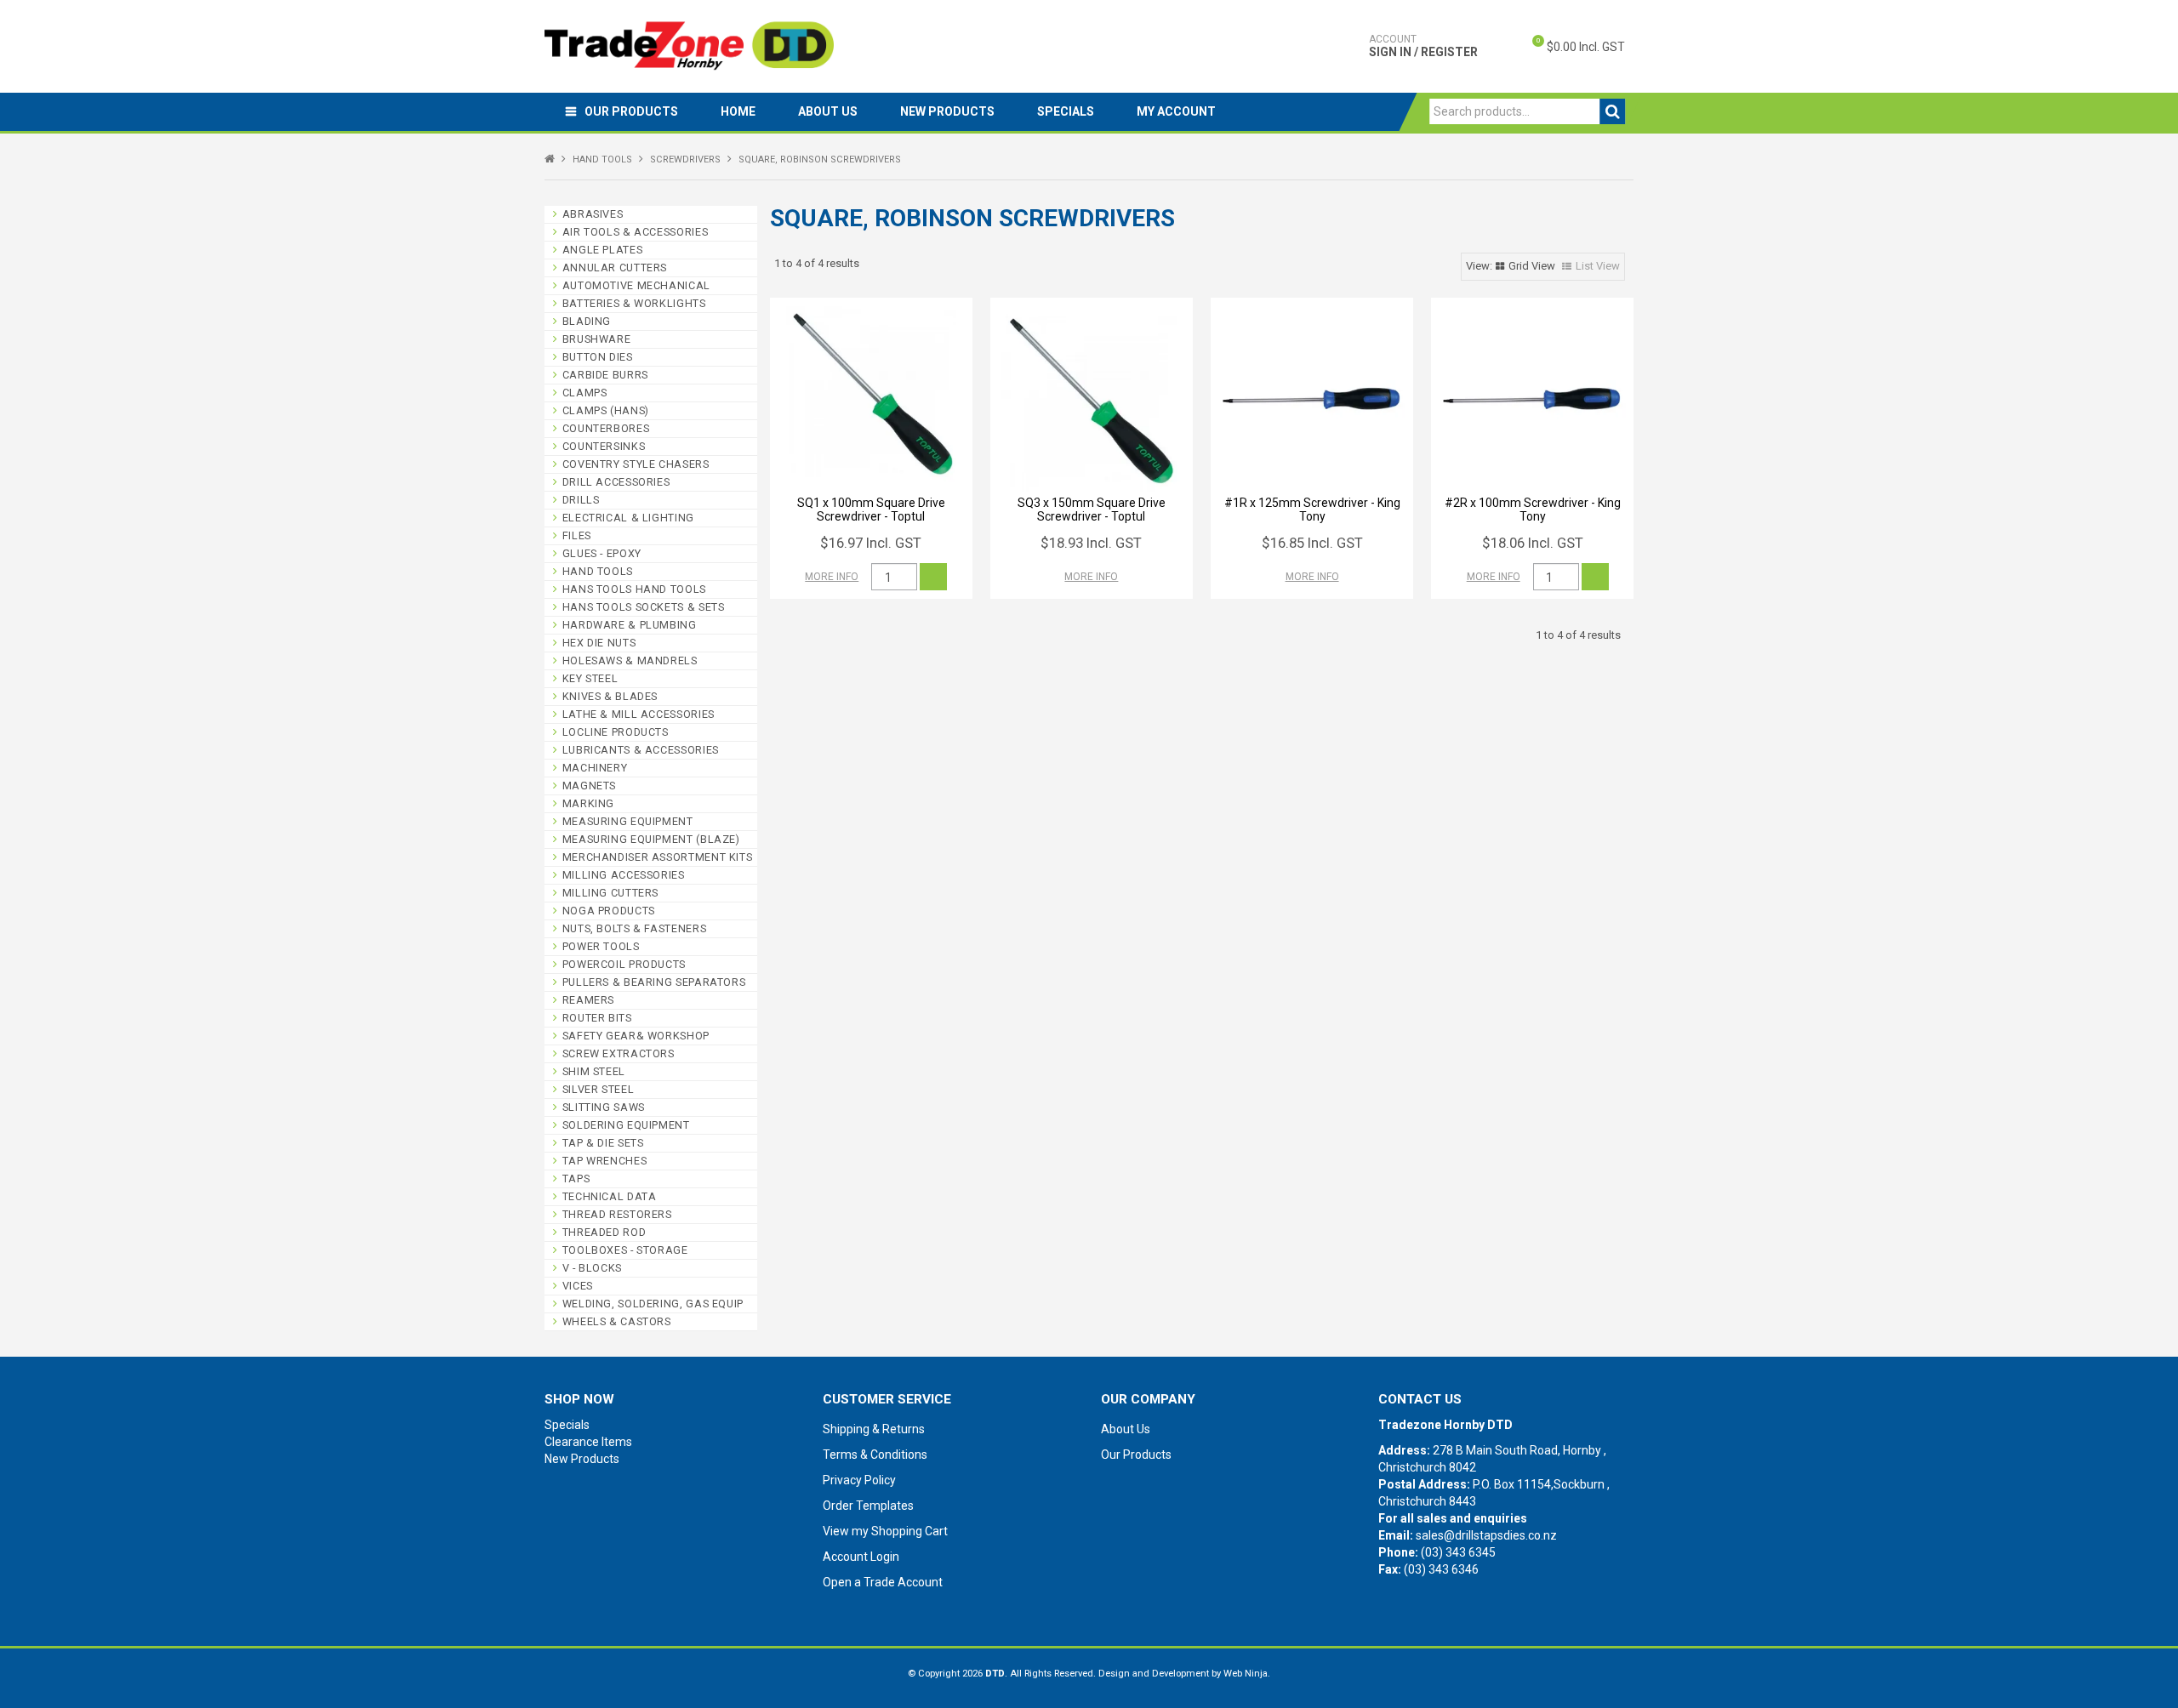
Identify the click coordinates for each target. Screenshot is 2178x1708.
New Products (947, 111)
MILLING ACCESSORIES (624, 875)
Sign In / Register (1423, 46)
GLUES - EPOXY (602, 553)
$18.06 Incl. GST (1533, 543)
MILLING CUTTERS (610, 893)
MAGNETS (589, 786)
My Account (1176, 111)
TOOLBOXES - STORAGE (625, 1250)
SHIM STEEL (594, 1071)
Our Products (631, 111)
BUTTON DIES (598, 357)
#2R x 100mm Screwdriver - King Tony (1533, 509)
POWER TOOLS (601, 946)
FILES (577, 535)
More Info (832, 577)
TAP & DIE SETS (603, 1143)
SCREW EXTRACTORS (619, 1053)
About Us (828, 111)
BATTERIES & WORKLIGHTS (634, 303)
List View (1598, 266)
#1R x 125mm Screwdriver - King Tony (1312, 509)
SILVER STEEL (599, 1089)
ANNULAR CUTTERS (615, 268)
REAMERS (588, 1000)
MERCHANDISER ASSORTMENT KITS (658, 857)
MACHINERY (595, 768)
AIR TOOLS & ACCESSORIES (636, 232)
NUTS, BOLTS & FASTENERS (635, 928)
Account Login (861, 1557)
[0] (1524, 47)
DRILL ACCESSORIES (616, 482)
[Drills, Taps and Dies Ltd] (689, 45)
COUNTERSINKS (604, 446)
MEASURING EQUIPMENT (628, 821)
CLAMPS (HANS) (606, 410)
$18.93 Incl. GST (1091, 543)
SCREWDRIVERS (685, 159)
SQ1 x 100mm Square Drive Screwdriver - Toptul (871, 509)
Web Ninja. (1247, 1674)
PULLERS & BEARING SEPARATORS (654, 982)
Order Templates (868, 1506)
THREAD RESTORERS (617, 1214)
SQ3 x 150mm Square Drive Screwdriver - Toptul (1092, 509)
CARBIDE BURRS (605, 375)
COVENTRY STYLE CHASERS (636, 464)
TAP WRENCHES (605, 1161)
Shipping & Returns (874, 1429)
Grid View (1532, 266)
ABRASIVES (593, 214)
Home (738, 111)
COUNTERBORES (606, 428)
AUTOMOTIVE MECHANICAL (636, 285)
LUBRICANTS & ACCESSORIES (641, 750)
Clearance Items (588, 1442)
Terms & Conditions (875, 1455)
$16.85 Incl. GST (1312, 543)
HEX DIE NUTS (599, 643)
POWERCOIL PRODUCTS (624, 964)
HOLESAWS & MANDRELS (630, 660)
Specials (1066, 111)
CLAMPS (585, 393)
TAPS (576, 1179)
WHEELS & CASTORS (617, 1321)
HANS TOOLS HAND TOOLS (634, 589)
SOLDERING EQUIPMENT (626, 1125)
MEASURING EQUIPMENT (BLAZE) (651, 839)
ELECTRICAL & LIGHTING (628, 518)
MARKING (588, 803)
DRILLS (581, 500)
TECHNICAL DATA (610, 1196)
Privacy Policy (859, 1480)
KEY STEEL (590, 678)
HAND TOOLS (602, 159)
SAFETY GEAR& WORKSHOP (636, 1036)
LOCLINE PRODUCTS (616, 732)
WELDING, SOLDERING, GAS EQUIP (653, 1304)
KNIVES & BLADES (610, 696)
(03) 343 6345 (1458, 1552)
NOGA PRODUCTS (609, 911)
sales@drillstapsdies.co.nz (1486, 1535)
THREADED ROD (604, 1232)
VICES (578, 1286)
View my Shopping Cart (885, 1531)
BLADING (587, 321)
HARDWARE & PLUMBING (630, 625)
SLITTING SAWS (604, 1107)
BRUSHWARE (597, 339)
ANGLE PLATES (603, 250)
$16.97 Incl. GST (871, 543)
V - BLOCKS (592, 1268)
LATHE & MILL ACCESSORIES (639, 714)
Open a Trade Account (883, 1582)
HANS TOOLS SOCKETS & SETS (644, 607)
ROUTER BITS (597, 1018)
